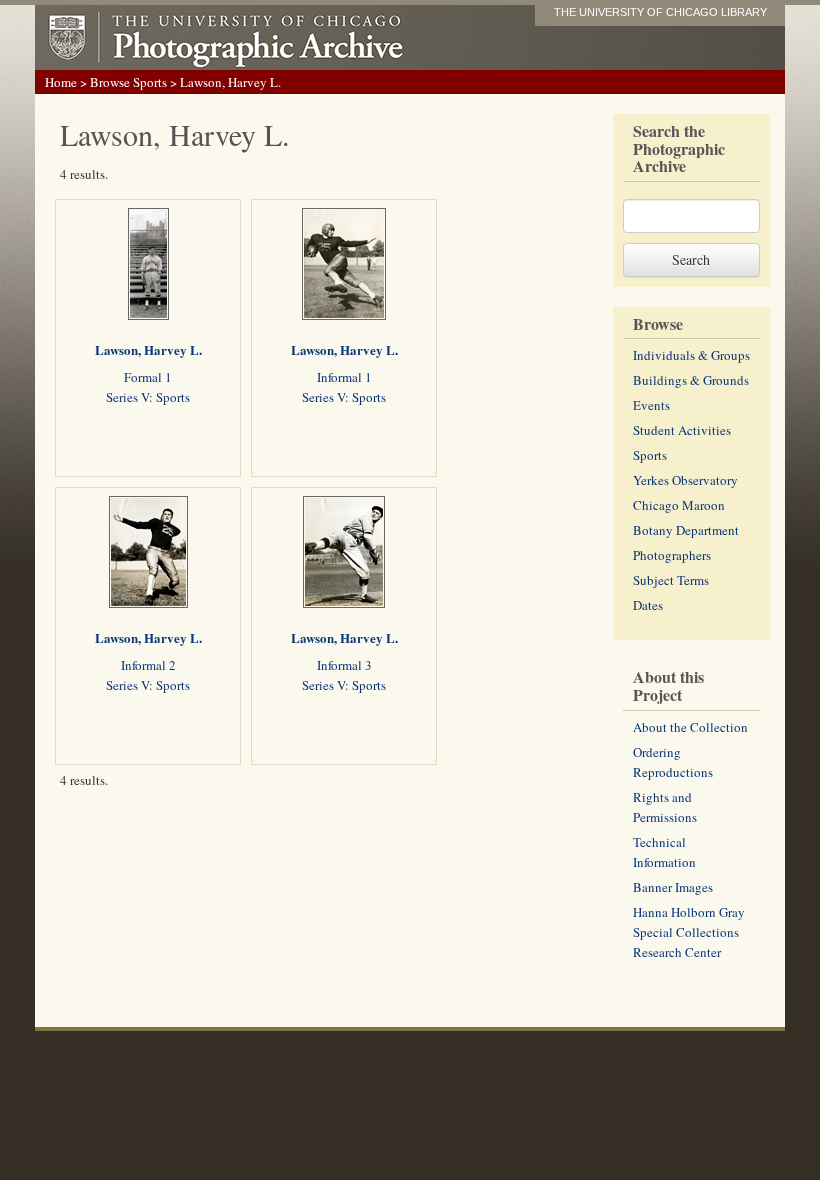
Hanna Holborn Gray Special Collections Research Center (689, 932)
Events (651, 405)
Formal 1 (148, 377)
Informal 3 (344, 665)
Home (61, 82)
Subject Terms (671, 580)
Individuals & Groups (691, 355)
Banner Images (673, 887)
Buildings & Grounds (691, 380)
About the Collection (690, 727)
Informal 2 (148, 665)
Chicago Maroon (679, 505)
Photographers (672, 555)
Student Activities (682, 430)
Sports (650, 455)
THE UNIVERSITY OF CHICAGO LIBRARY (660, 12)
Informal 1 (344, 377)
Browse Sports (128, 82)
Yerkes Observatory (685, 480)
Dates (648, 605)
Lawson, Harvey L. (148, 349)
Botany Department (686, 530)
